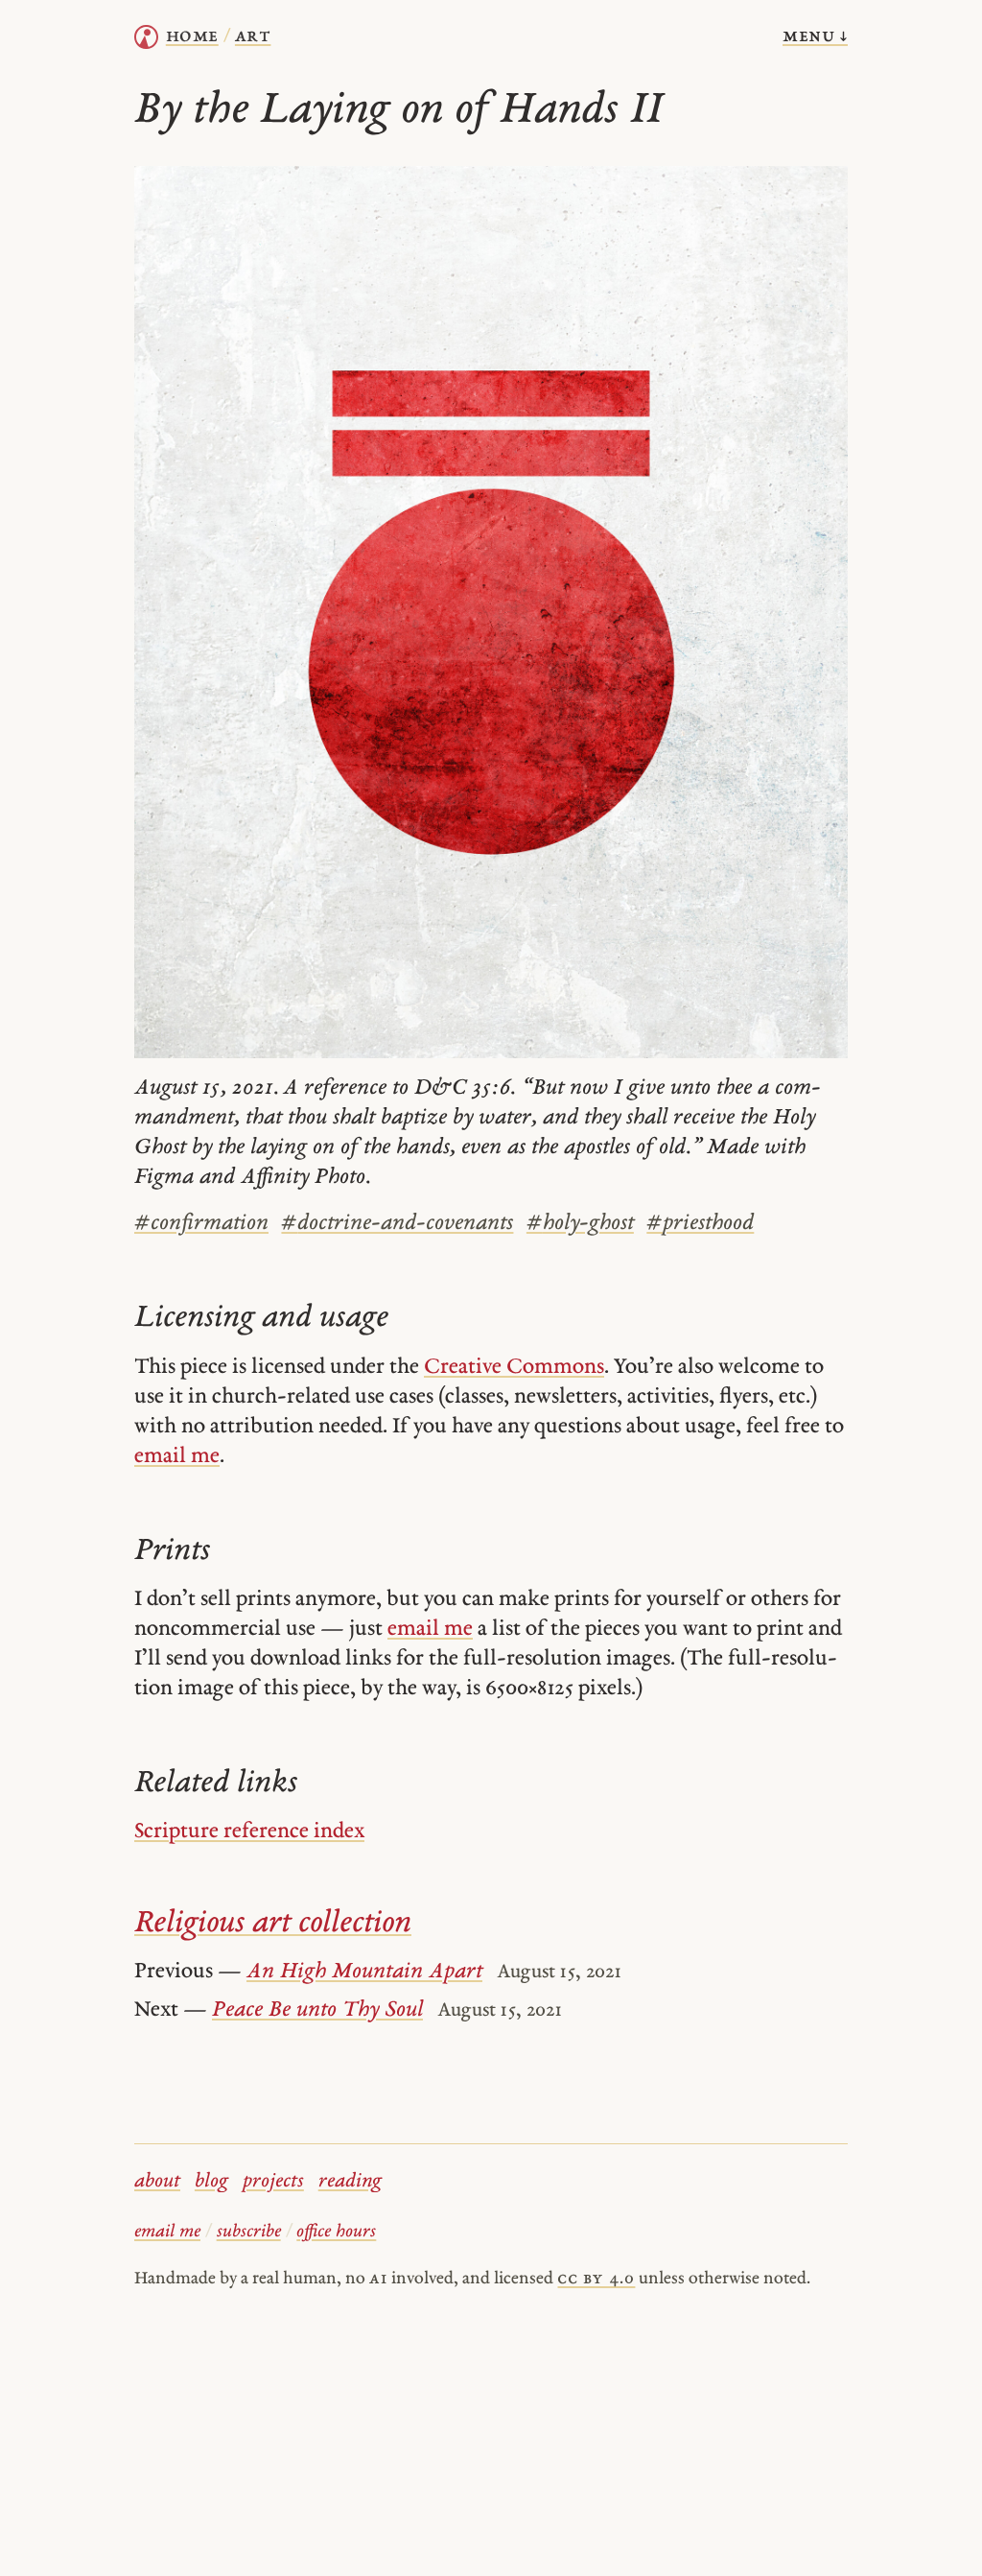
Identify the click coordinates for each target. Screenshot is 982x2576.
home (192, 36)
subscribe (249, 2232)
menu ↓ (815, 36)
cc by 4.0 (596, 2279)
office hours (336, 2232)
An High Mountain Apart (364, 1972)
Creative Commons (514, 1368)
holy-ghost (580, 1224)
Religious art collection (273, 1924)
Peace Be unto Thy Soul (317, 2010)
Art (253, 36)
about (157, 2182)
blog (211, 2182)
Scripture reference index (249, 1832)
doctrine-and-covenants (397, 1224)
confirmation (201, 1224)
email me (177, 1457)
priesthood (700, 1224)
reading (350, 2182)
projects (273, 2182)
